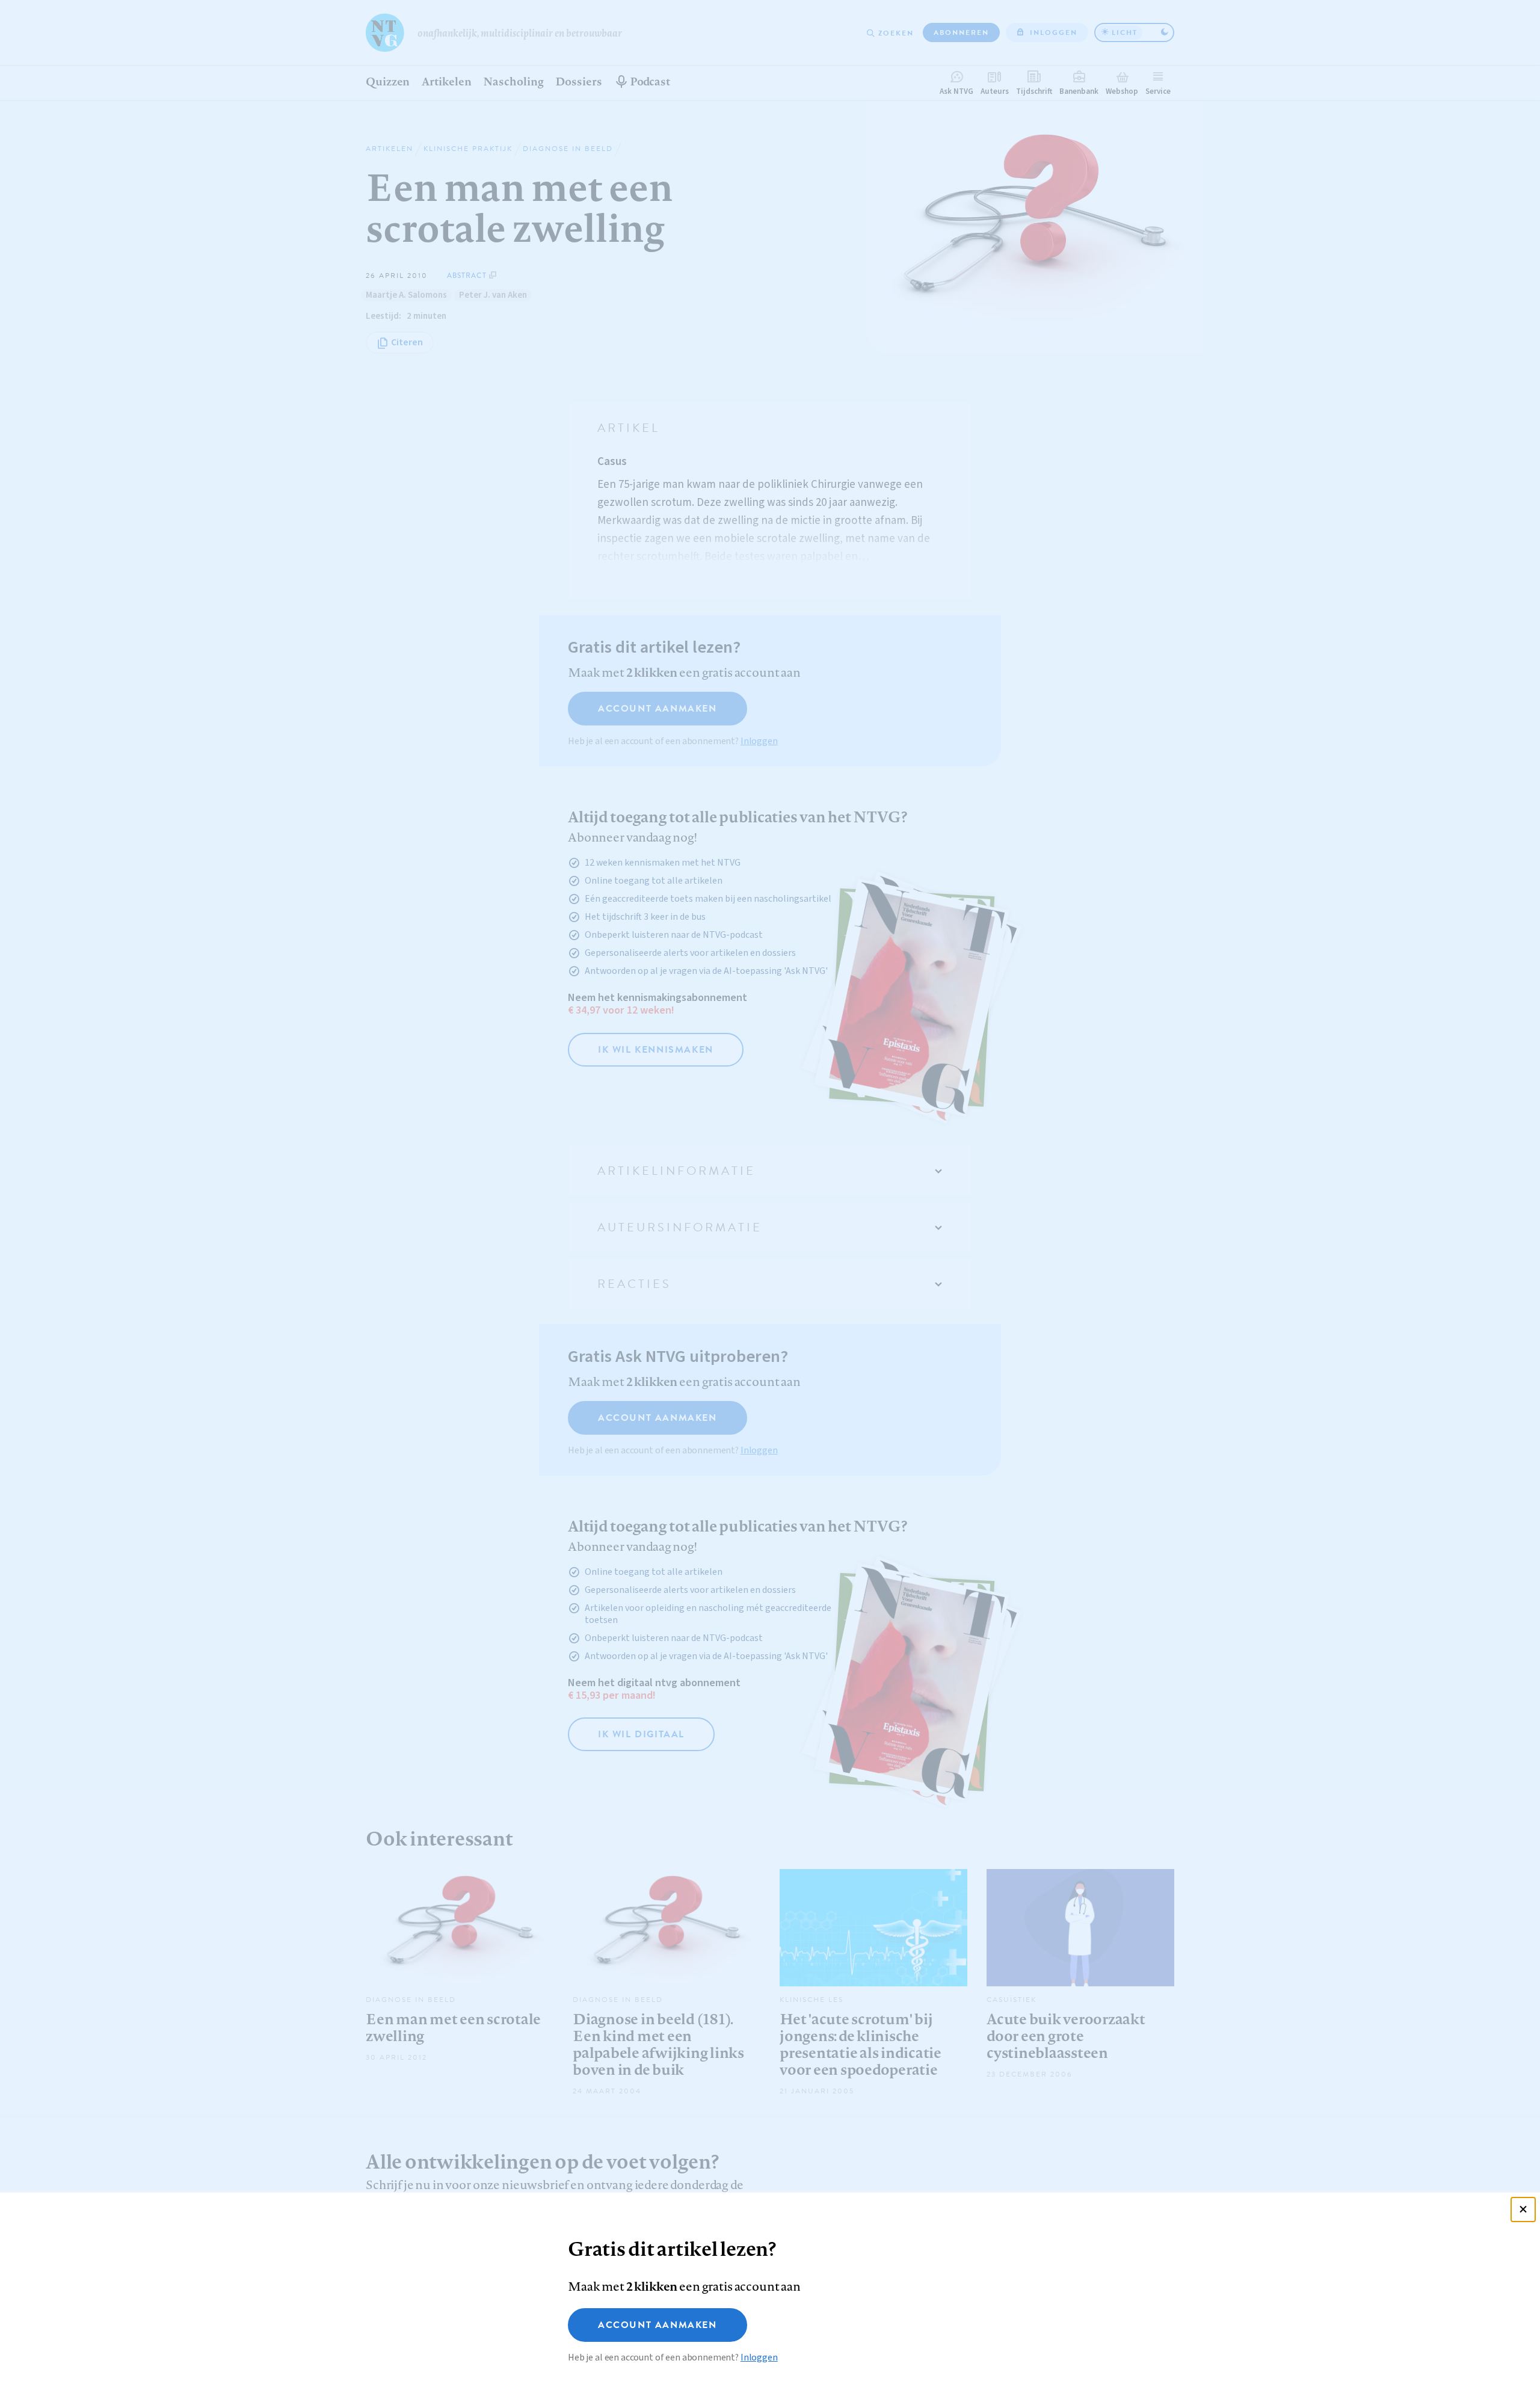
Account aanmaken (658, 2325)
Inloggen (759, 2357)
